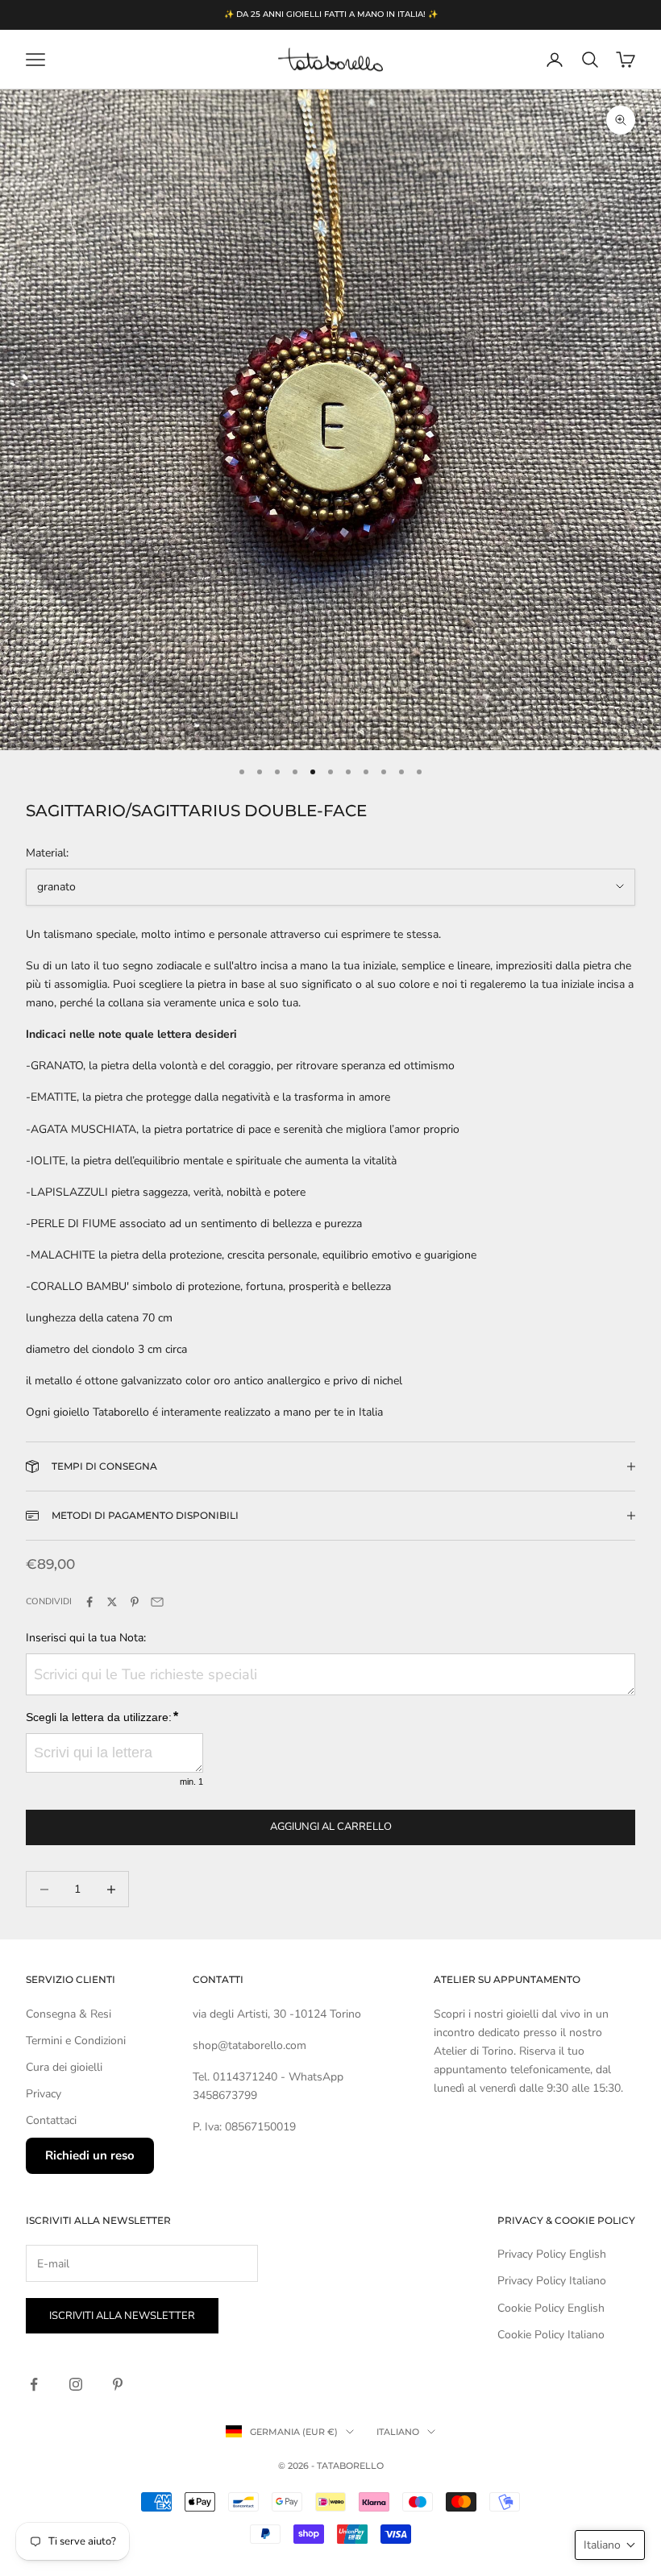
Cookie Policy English (551, 2308)
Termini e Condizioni (76, 2041)
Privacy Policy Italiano (552, 2281)
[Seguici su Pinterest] (118, 2384)
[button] (610, 2545)
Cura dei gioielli (64, 2067)
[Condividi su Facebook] (89, 1602)
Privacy (44, 2094)
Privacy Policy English (552, 2254)
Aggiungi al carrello (331, 1827)
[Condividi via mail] (157, 1602)
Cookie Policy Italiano (551, 2335)
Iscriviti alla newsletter (122, 2316)
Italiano (398, 2432)
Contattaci (51, 2120)
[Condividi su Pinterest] (135, 1602)
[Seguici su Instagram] (76, 2384)
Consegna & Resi (69, 2014)
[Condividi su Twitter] (112, 1602)
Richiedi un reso (90, 2155)
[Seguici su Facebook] (34, 2384)
